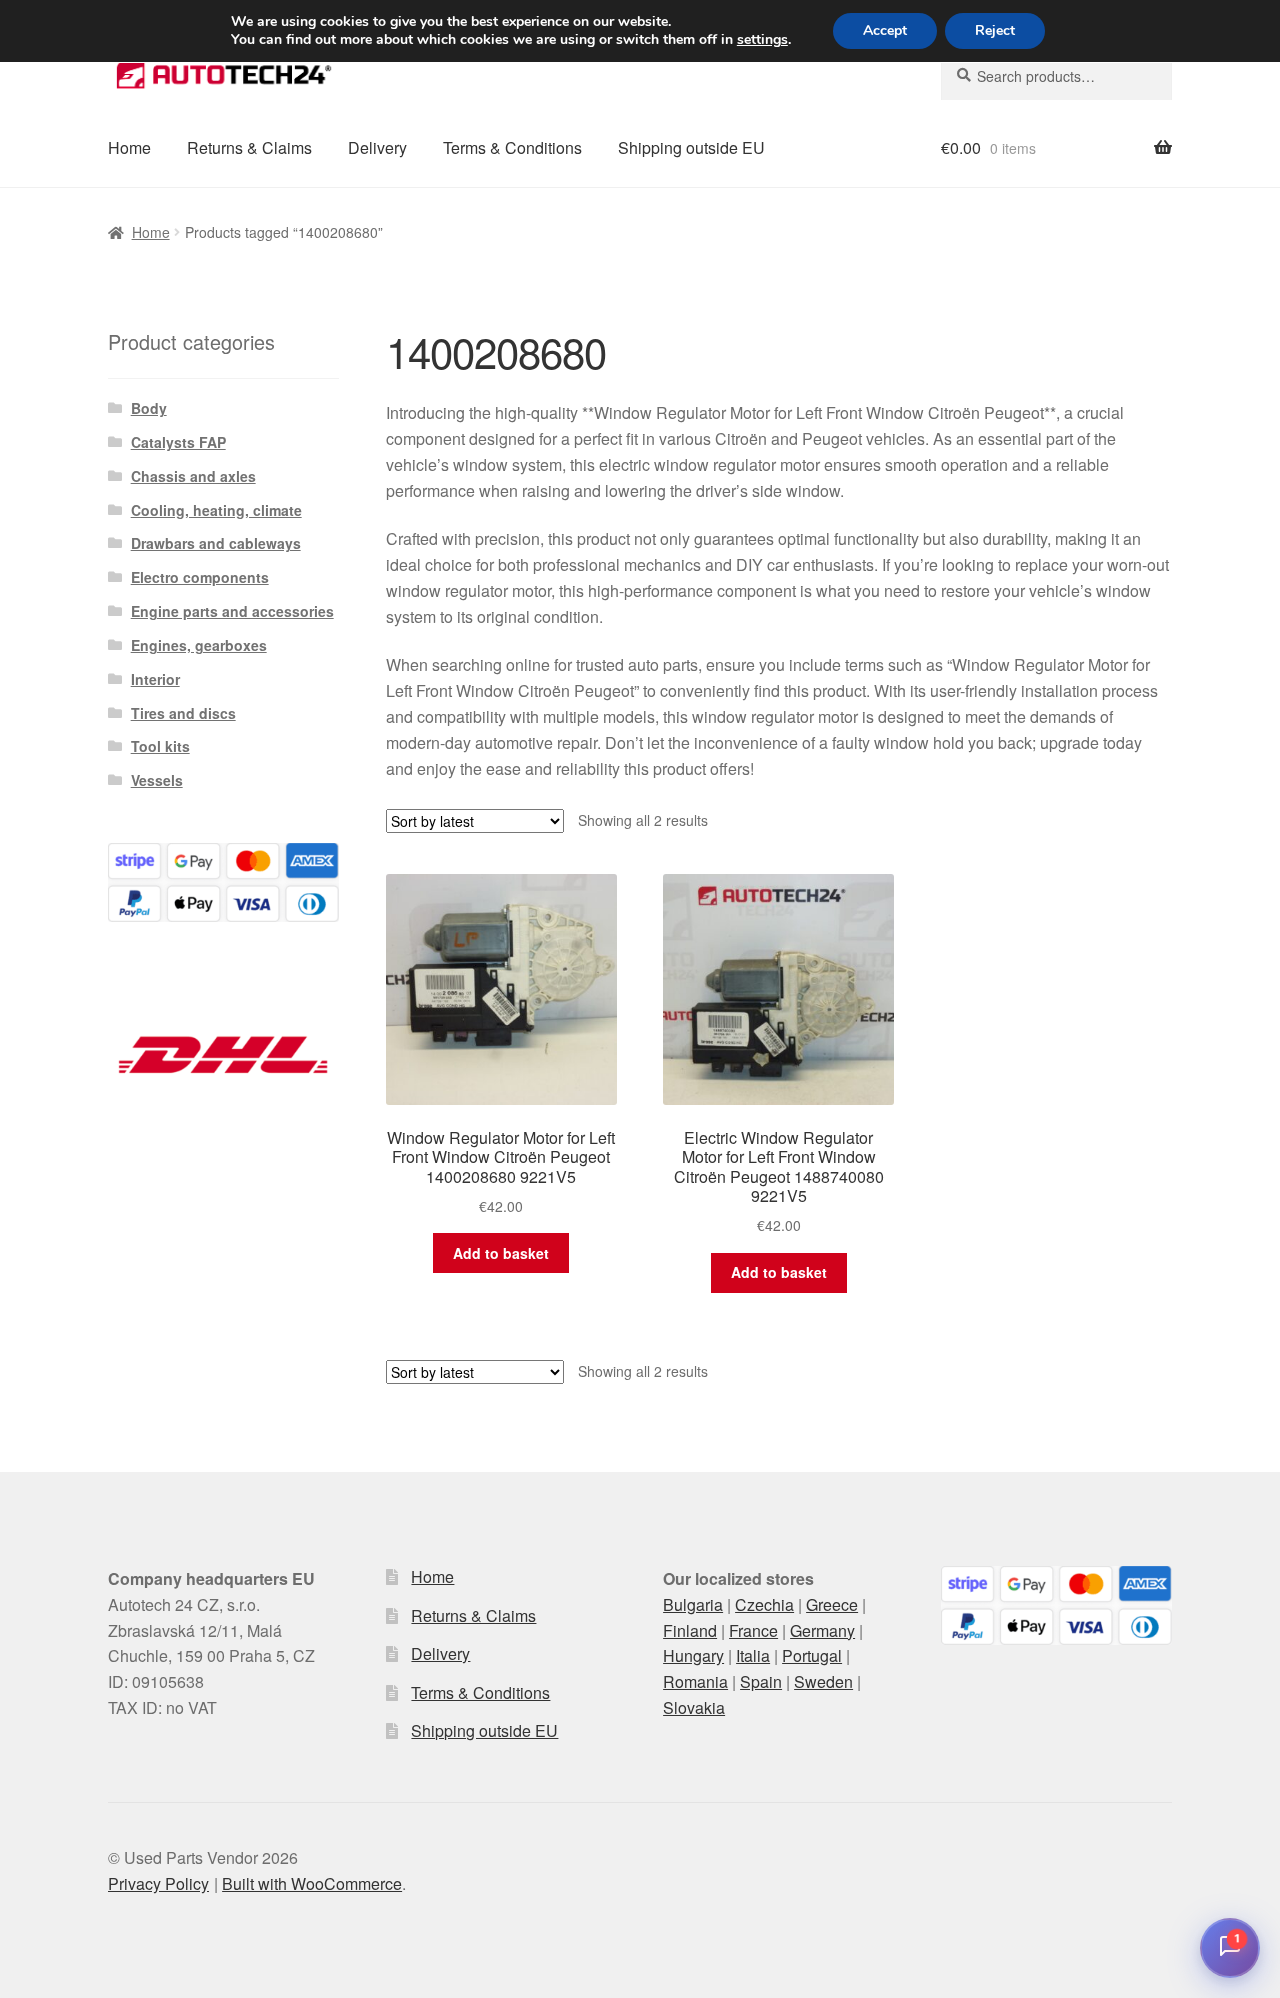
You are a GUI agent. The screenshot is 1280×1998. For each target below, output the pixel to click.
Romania (695, 1681)
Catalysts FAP (178, 442)
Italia (753, 1655)
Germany (822, 1630)
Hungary (693, 1655)
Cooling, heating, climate (216, 510)
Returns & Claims (249, 147)
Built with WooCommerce (312, 1883)
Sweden (823, 1681)
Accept (885, 30)
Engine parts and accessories (232, 611)
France (753, 1630)
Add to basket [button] (501, 1253)
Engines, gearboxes (199, 645)
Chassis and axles (193, 476)
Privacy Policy (158, 1883)
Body (149, 408)
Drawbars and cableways (216, 543)
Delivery (377, 147)
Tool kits (160, 746)
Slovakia (694, 1707)
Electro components (200, 577)
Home (129, 147)
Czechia (764, 1604)
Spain (761, 1681)
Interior (155, 679)
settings (762, 40)
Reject (995, 30)
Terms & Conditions (512, 147)
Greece (832, 1604)
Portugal (812, 1655)
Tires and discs (183, 713)
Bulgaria (693, 1604)
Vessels (157, 780)
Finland (690, 1630)
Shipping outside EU (691, 147)
